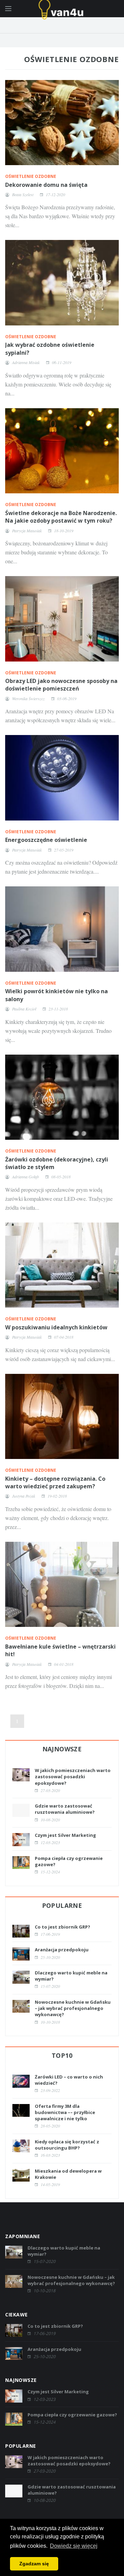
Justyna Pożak (24, 1496)
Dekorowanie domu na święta (46, 185)
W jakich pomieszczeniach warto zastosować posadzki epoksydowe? (73, 1777)
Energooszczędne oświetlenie (46, 840)
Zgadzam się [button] (34, 2564)
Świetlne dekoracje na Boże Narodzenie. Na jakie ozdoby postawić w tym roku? (61, 517)
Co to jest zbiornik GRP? (63, 1927)
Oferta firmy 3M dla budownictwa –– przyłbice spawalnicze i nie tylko (65, 2112)
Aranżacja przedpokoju (62, 1950)
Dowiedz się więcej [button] (74, 2546)
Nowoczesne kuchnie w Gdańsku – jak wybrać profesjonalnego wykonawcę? (73, 2008)
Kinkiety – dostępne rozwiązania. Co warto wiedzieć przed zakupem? (55, 1482)
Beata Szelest (23, 194)
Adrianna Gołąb (25, 1177)
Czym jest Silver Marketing (65, 1835)
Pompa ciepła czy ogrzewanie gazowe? (72, 2415)
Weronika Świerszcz (28, 698)
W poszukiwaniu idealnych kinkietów (56, 1327)
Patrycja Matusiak (27, 531)
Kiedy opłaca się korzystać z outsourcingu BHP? (67, 2145)
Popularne (62, 1905)
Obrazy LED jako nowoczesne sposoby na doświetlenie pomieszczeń (61, 685)
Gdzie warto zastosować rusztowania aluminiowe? (65, 1809)
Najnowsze (62, 1749)
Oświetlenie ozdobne (31, 176)
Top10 (62, 2055)
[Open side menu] (8, 9)
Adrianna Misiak (26, 362)
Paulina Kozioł (24, 1009)
